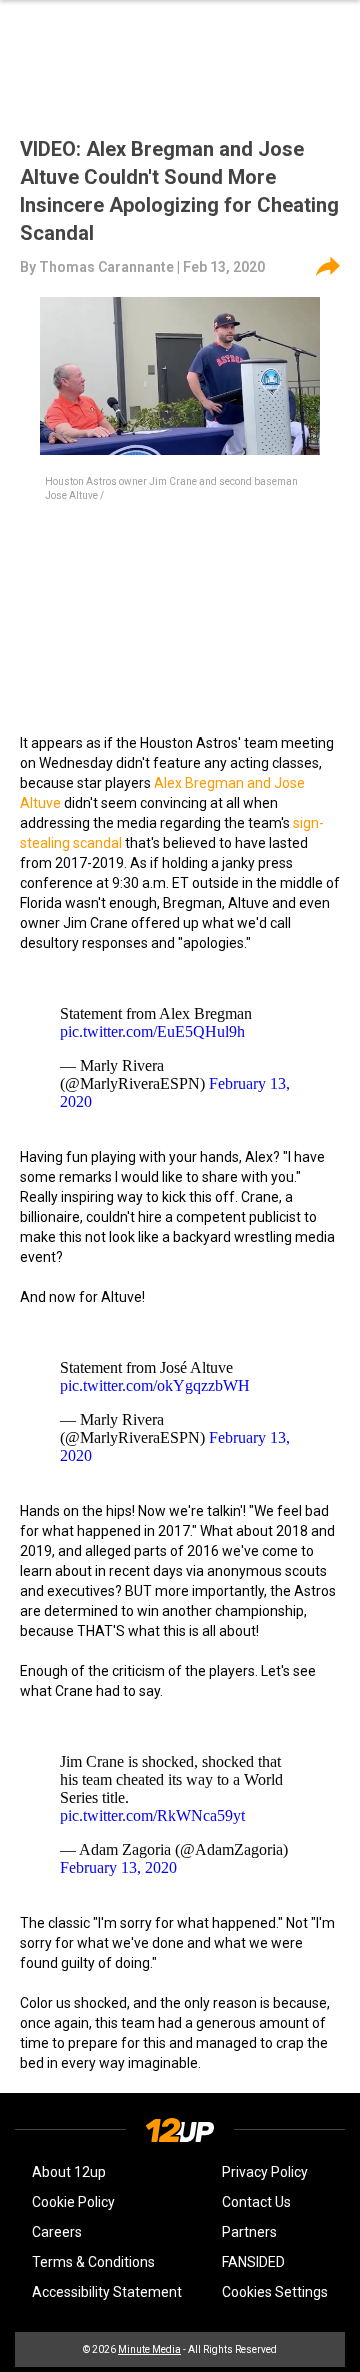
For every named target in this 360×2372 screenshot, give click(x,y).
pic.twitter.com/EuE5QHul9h (152, 1031)
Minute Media (149, 2349)
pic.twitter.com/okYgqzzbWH (155, 1385)
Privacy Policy (265, 2172)
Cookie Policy (73, 2202)
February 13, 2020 (118, 1867)
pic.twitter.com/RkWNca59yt (152, 1815)
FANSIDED (253, 2262)
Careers (57, 2232)
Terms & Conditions (93, 2262)
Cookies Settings (275, 2292)
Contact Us (256, 2202)
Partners (249, 2232)
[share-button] (328, 267)
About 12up (69, 2172)
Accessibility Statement (107, 2292)
